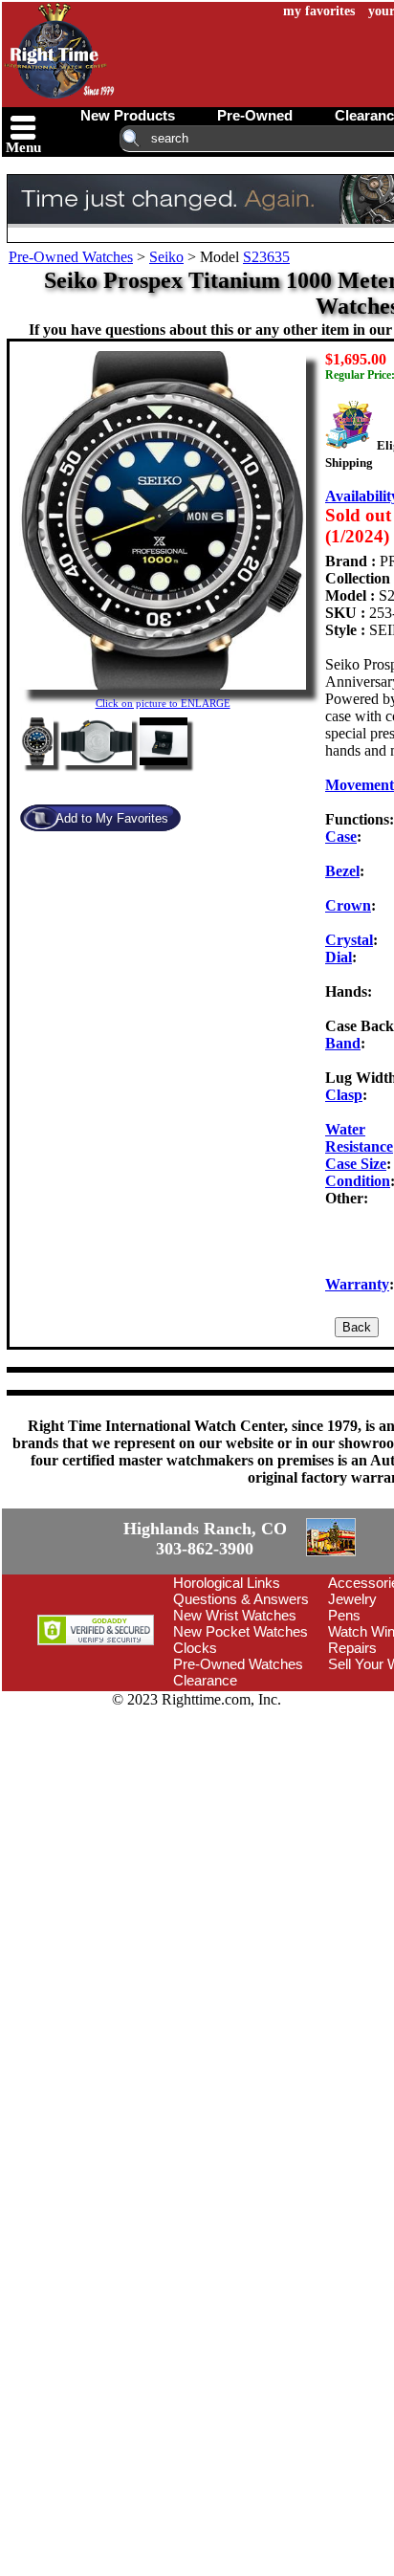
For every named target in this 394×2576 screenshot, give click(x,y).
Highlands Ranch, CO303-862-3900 (205, 1539)
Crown (348, 905)
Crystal (349, 940)
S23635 (266, 257)
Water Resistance (359, 1138)
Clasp (344, 1095)
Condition (358, 1181)
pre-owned (255, 115)
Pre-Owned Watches (71, 257)
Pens (344, 1615)
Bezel (342, 871)
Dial (339, 957)
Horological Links (227, 1583)
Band (343, 1043)
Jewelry (352, 1599)
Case (341, 837)
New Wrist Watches (235, 1615)
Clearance (205, 1680)
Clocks (195, 1648)
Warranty (357, 1284)
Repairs (352, 1648)
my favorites (319, 11)
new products (128, 115)
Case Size (356, 1164)
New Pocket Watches (241, 1631)
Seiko (166, 257)
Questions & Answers (241, 1599)
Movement (360, 785)
